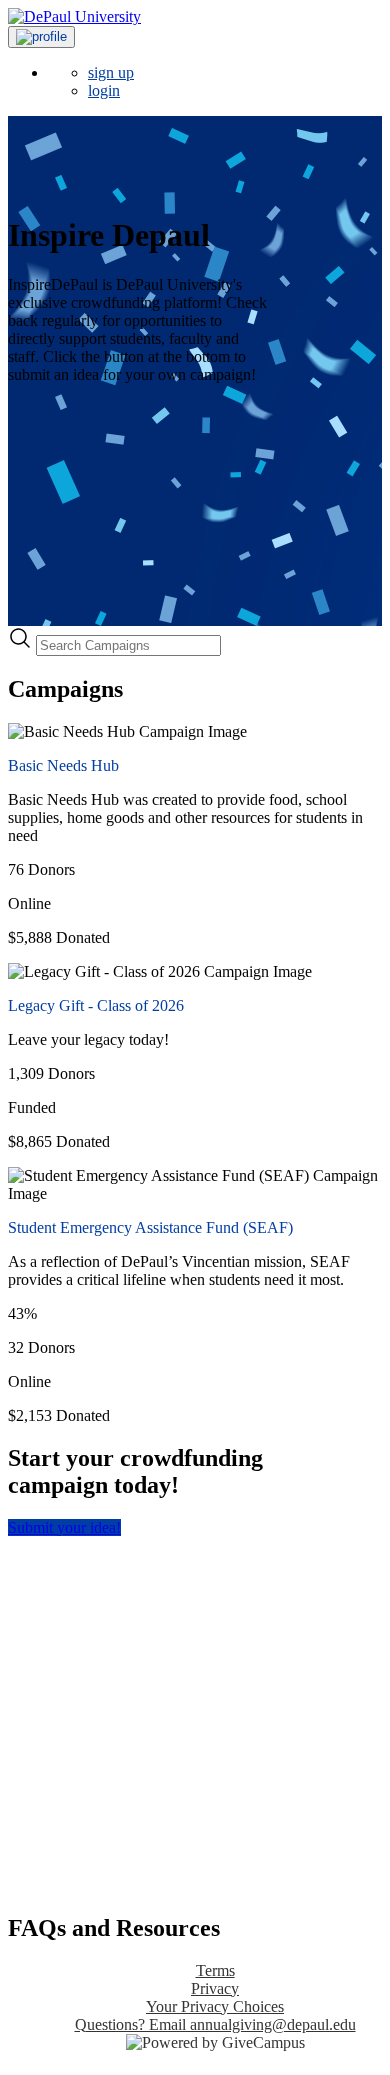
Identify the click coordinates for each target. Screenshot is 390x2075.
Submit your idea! (64, 1527)
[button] (41, 37)
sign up (111, 72)
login (104, 90)
